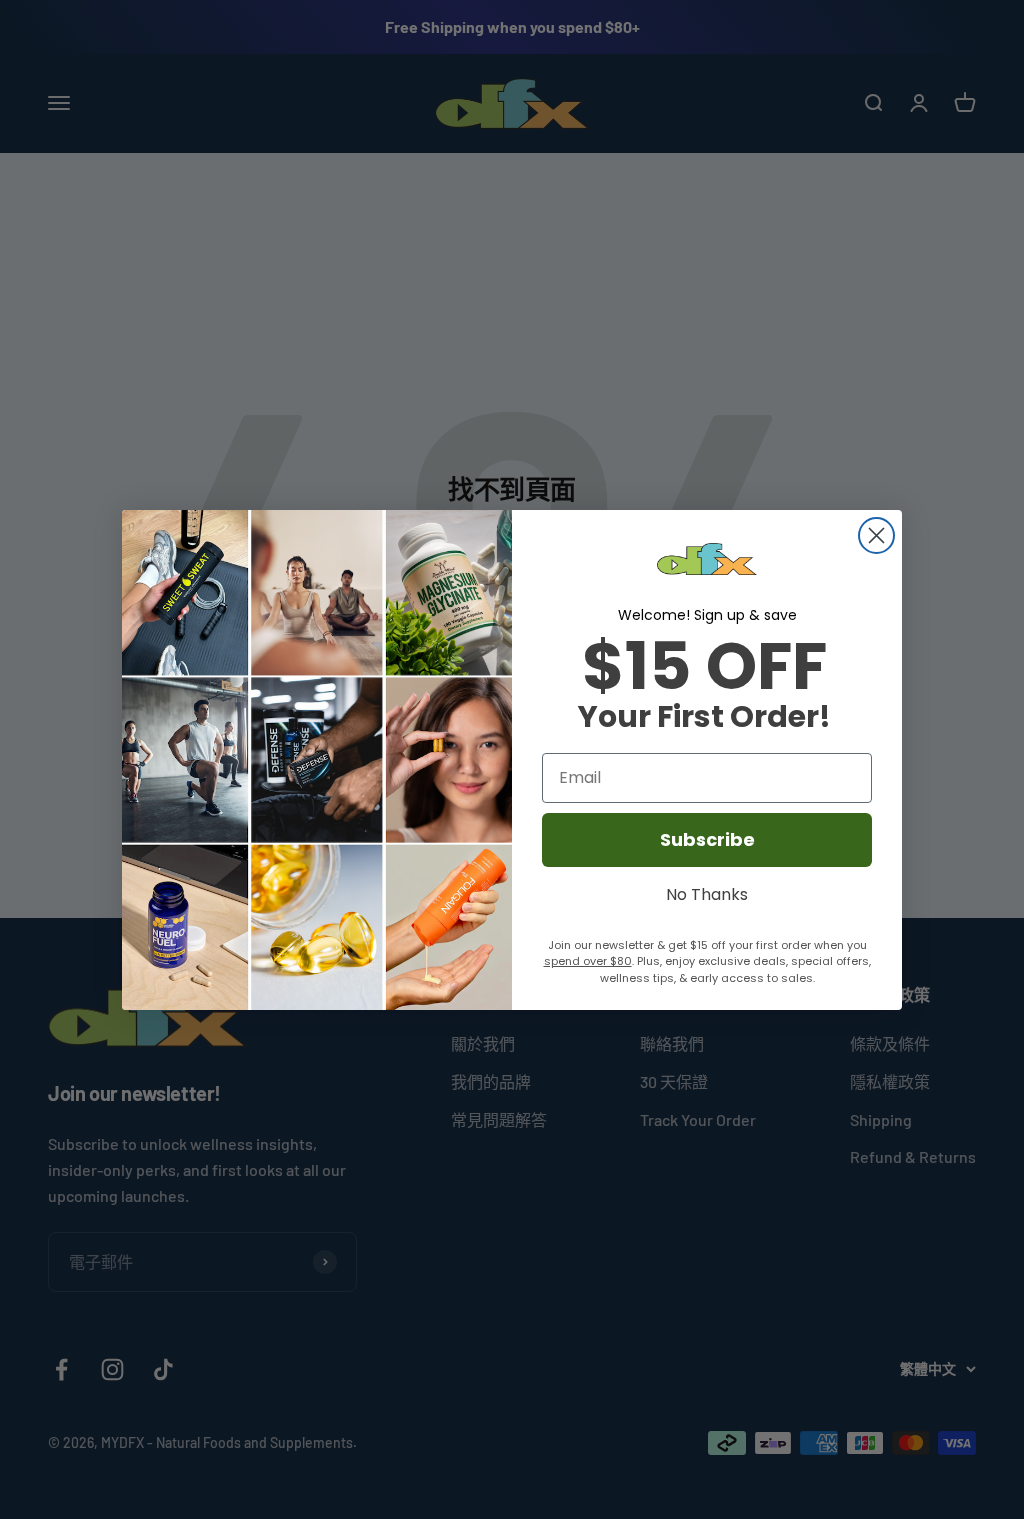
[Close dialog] (876, 535)
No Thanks (707, 892)
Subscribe (707, 839)
